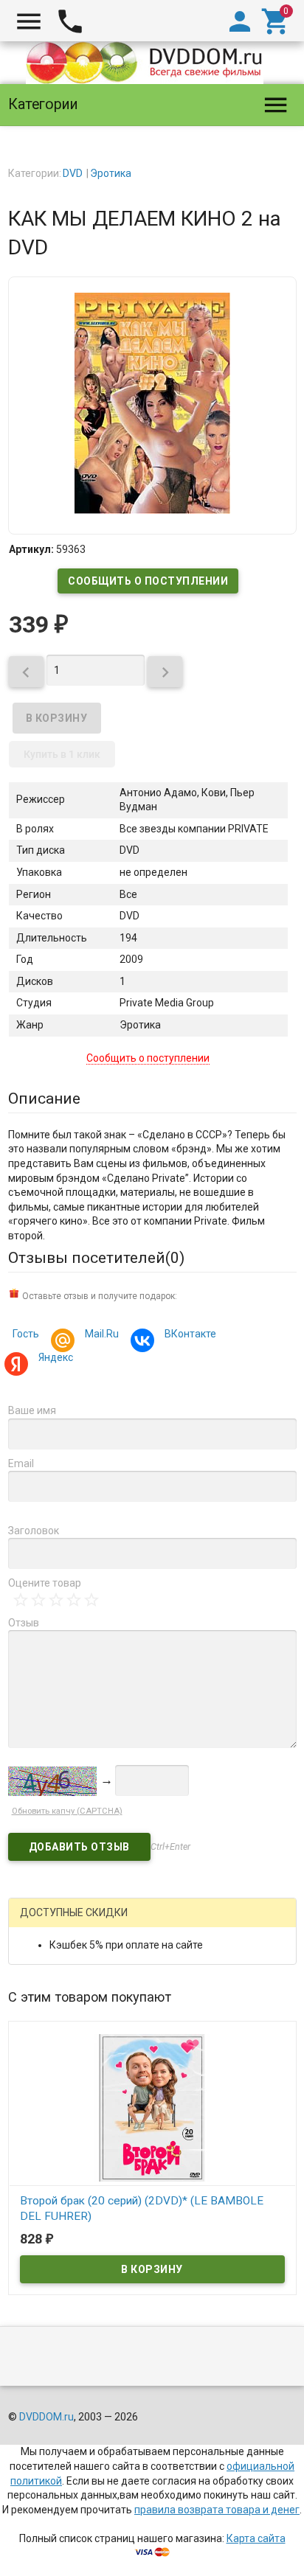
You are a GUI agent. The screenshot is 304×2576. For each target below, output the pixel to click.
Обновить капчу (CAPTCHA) (67, 1811)
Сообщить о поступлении (148, 581)
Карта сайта (256, 2538)
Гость (26, 1334)
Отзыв (24, 1623)
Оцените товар (45, 1583)
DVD (73, 173)
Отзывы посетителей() (96, 1258)
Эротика (111, 173)
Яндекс (56, 1357)
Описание (44, 1099)
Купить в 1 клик (62, 754)
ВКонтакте (190, 1334)
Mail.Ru (102, 1334)
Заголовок (34, 1531)
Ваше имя (32, 1410)
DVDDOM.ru (46, 2417)
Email (21, 1463)
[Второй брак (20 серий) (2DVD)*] (152, 2106)
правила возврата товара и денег (217, 2510)
